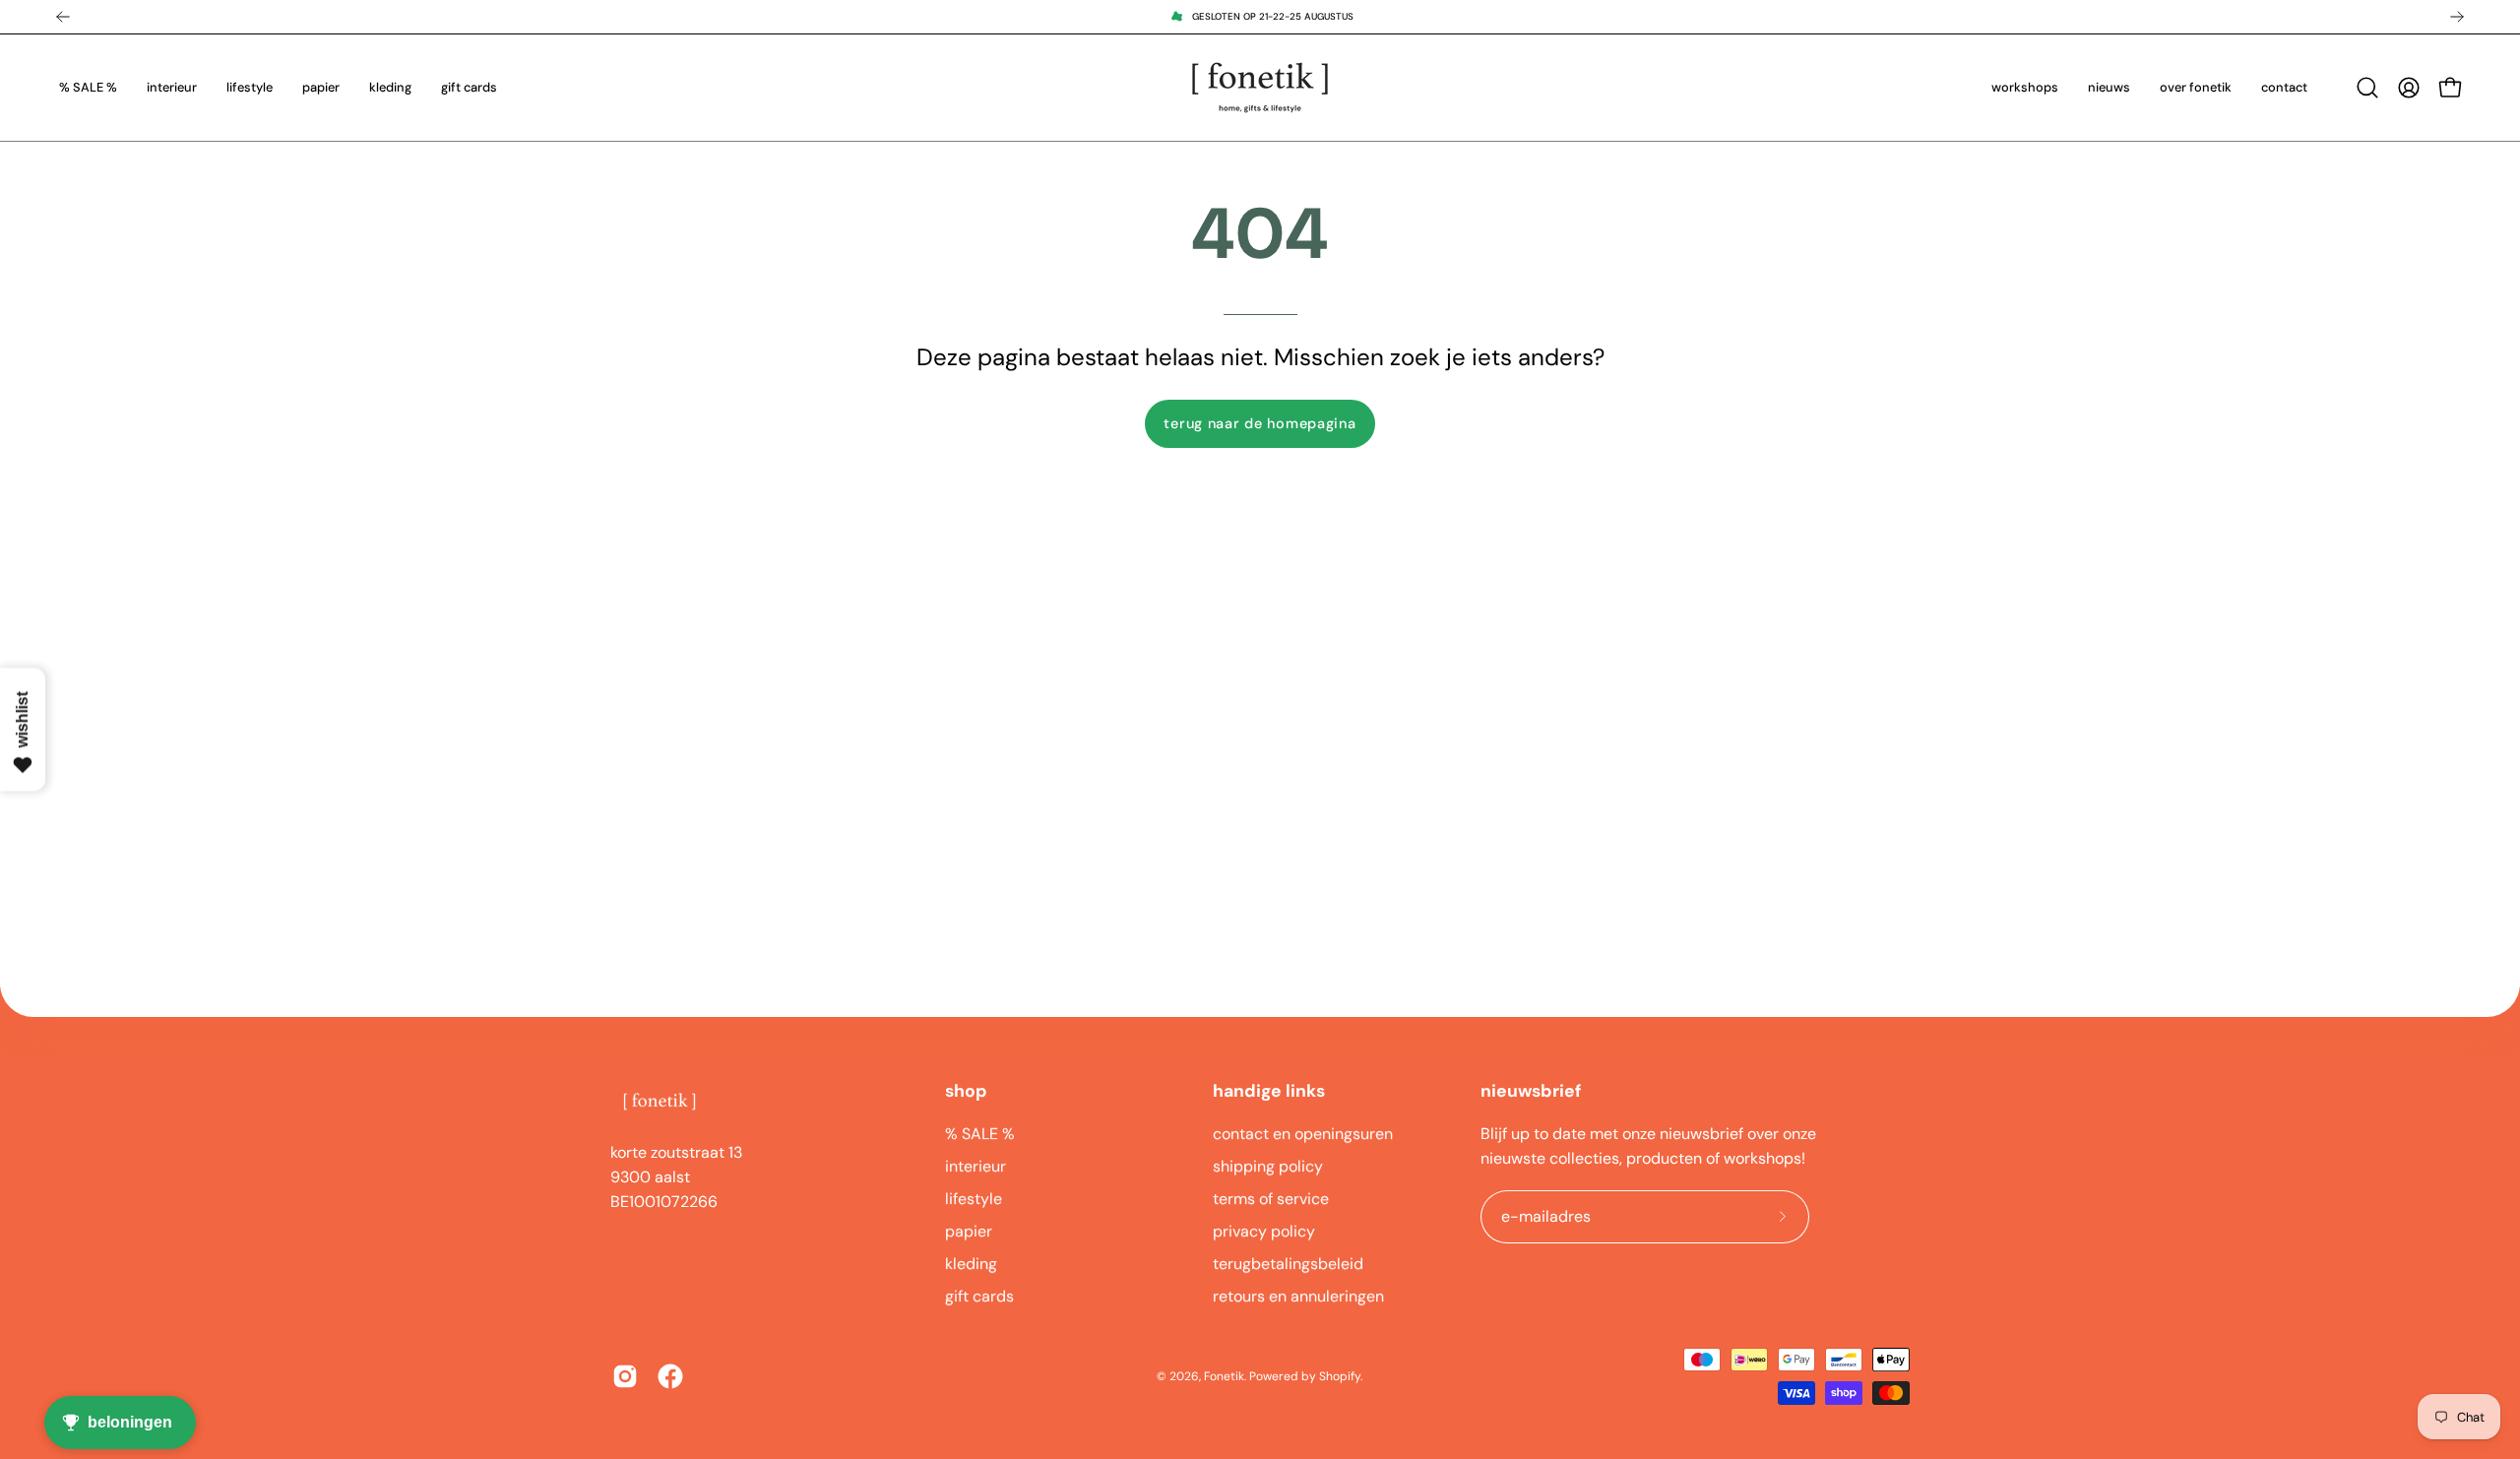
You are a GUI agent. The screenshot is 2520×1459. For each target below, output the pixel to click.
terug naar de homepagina (1260, 423)
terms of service (1271, 1199)
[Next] (2457, 17)
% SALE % (980, 1134)
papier (969, 1231)
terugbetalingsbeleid (1288, 1264)
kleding (971, 1264)
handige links (1269, 1091)
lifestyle (974, 1199)
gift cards (979, 1296)
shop (966, 1091)
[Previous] (63, 17)
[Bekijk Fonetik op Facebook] (670, 1376)
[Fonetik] (1260, 88)
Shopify (1340, 1376)
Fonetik (1224, 1376)
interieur (976, 1166)
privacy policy (1264, 1231)
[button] (2367, 88)
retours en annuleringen (1298, 1296)
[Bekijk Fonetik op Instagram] (625, 1376)
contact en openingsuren (1303, 1134)
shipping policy (1268, 1166)
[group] (1260, 17)
